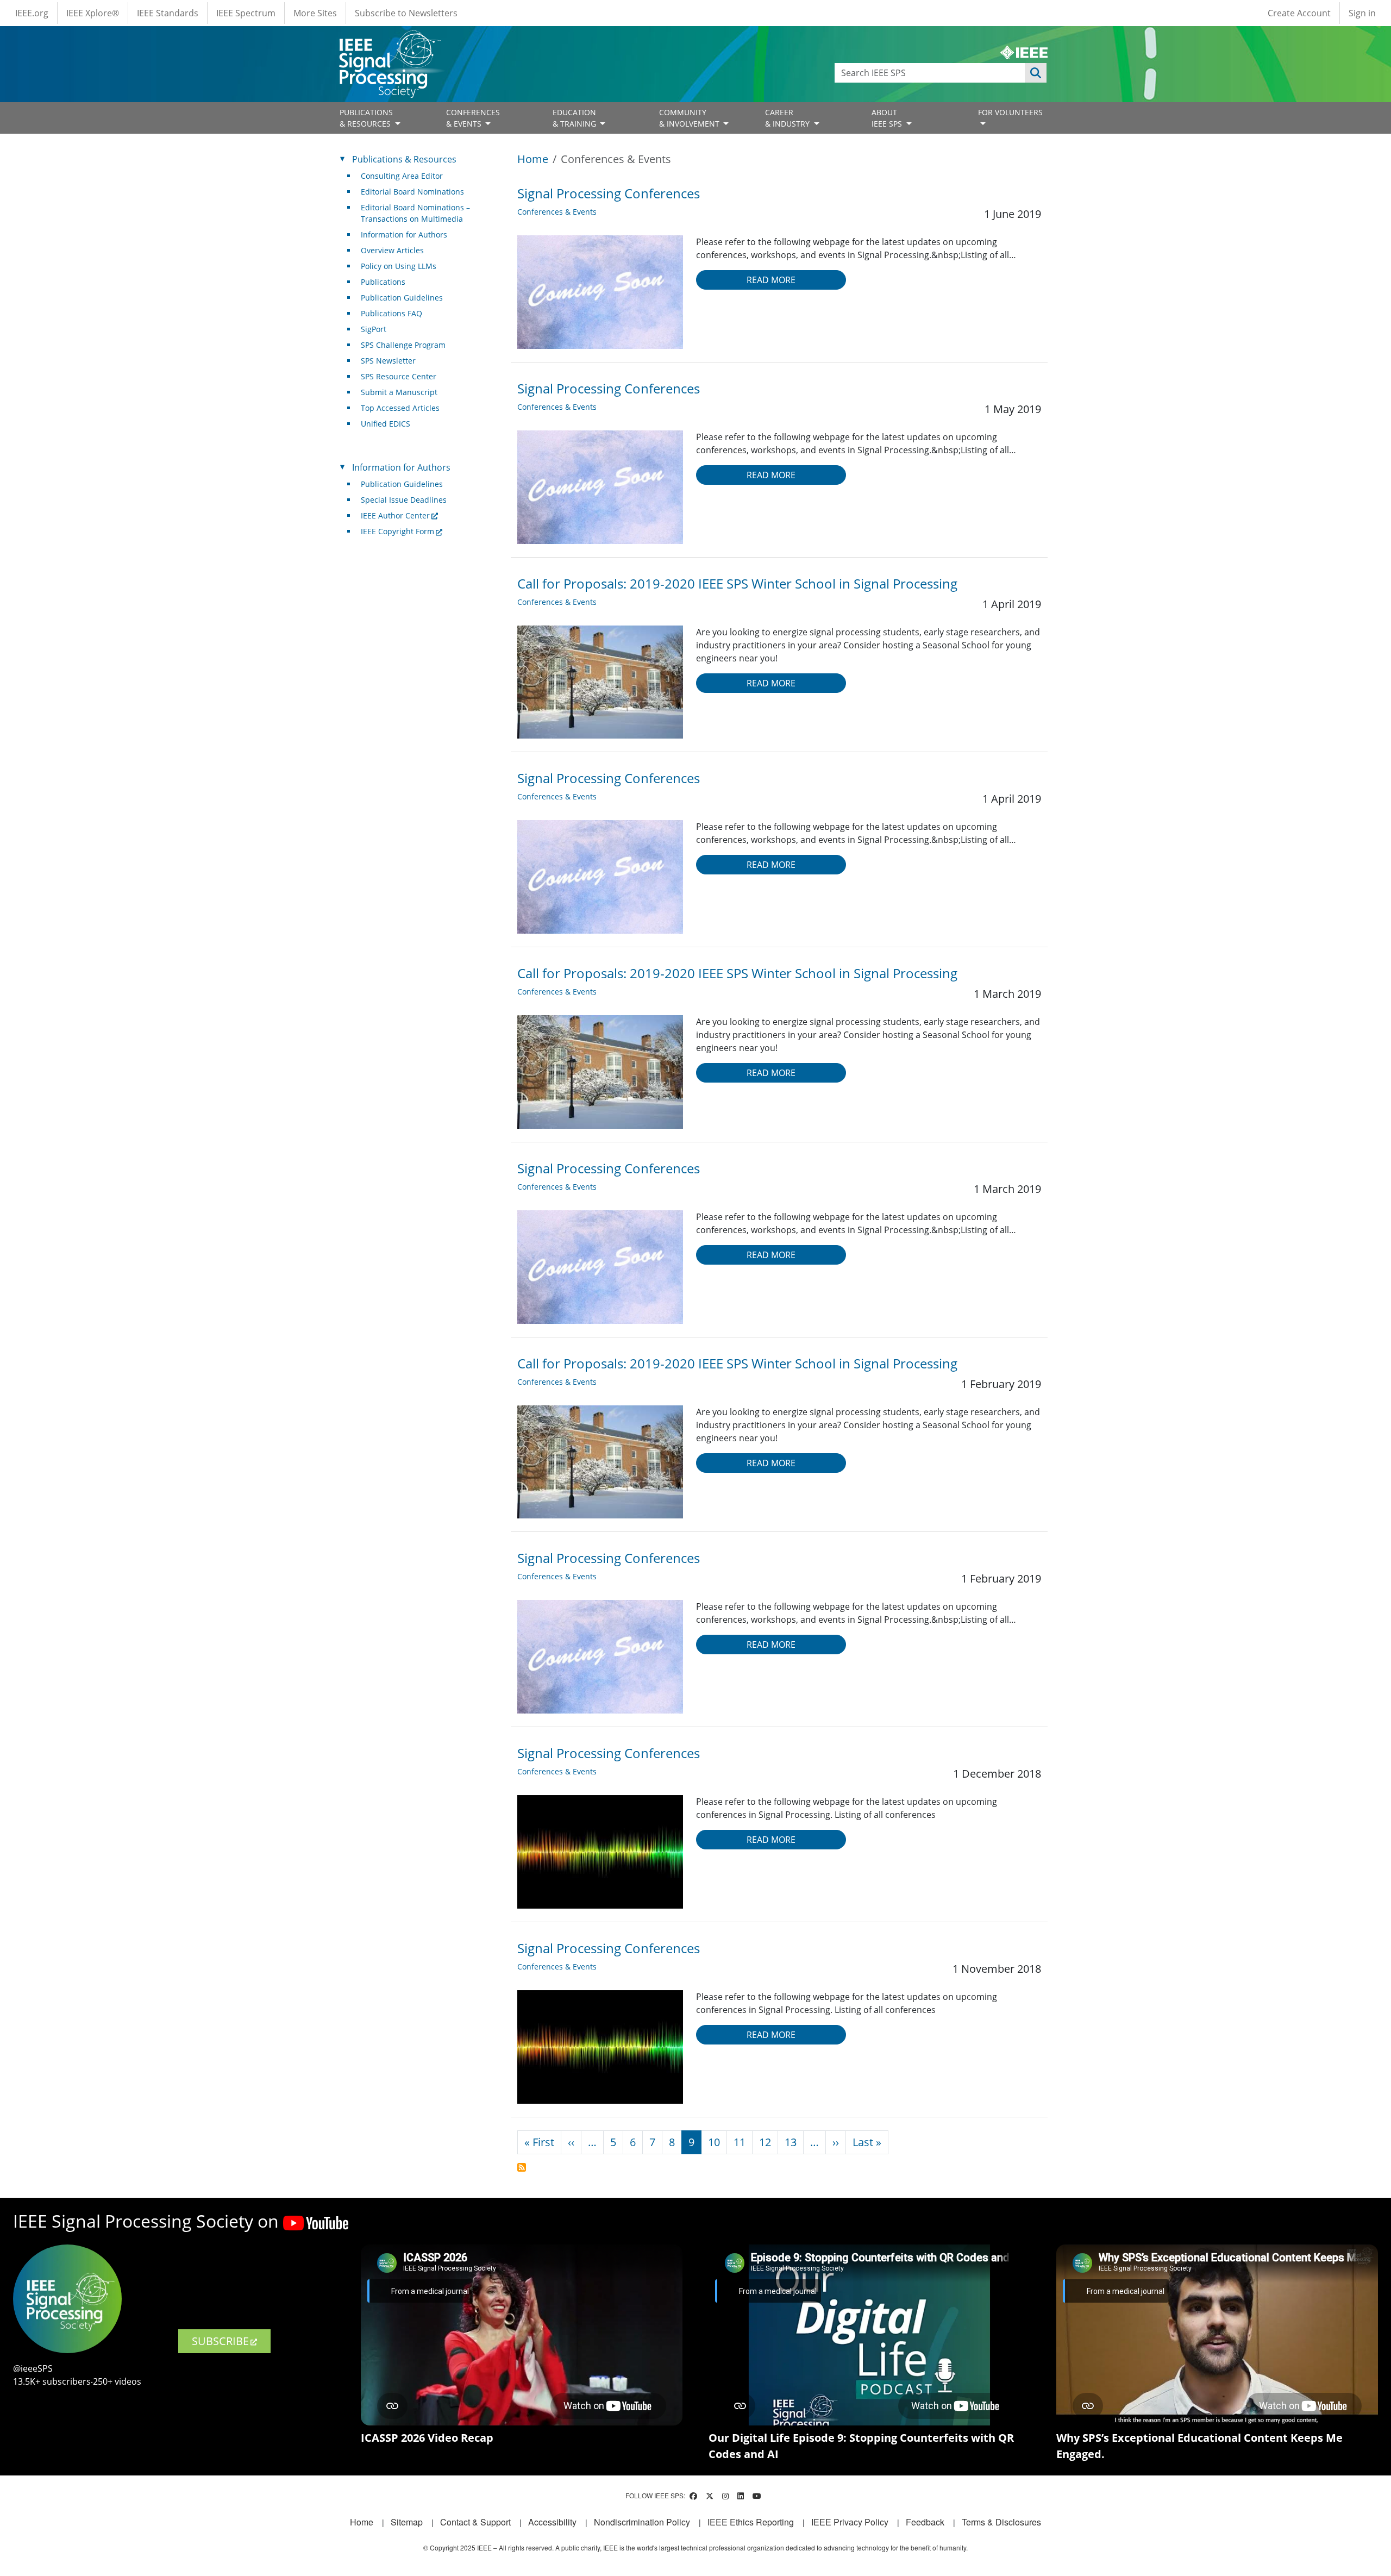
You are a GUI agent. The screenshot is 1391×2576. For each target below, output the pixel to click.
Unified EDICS (386, 424)
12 (765, 2142)
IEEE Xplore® (93, 13)
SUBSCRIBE (220, 2341)
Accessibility (552, 2522)
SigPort (374, 329)
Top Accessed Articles (400, 408)
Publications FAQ (391, 313)
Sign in (1362, 13)
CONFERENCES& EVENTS (473, 118)
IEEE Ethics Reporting (751, 2522)
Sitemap (407, 2522)
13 (791, 2142)
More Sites (315, 13)
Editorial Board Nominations (412, 192)
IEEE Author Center (395, 515)
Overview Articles (392, 250)
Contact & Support (475, 2522)
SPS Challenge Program (403, 345)
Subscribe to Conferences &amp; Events (522, 2167)
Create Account (1299, 13)
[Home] (389, 40)
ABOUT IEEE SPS (888, 118)
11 (740, 2142)
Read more (771, 280)
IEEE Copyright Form (397, 531)
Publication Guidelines (402, 298)
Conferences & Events (557, 212)
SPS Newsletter (388, 361)
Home (533, 159)
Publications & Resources (404, 159)
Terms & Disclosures (1001, 2522)
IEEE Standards (168, 13)
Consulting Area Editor (402, 176)
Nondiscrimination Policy (642, 2522)
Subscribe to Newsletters (406, 13)
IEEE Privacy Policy (850, 2522)
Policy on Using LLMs (399, 266)
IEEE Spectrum (246, 13)
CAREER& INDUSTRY (788, 118)
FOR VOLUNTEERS (1010, 112)
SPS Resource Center (399, 376)
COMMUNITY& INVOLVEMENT (690, 118)
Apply (1036, 73)
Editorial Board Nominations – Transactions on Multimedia (415, 213)
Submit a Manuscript (399, 392)
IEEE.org (32, 13)
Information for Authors (404, 235)
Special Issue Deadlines (404, 500)
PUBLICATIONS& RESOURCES (366, 118)
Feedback (925, 2522)
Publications (383, 282)
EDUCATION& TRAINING (575, 118)
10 (714, 2142)
